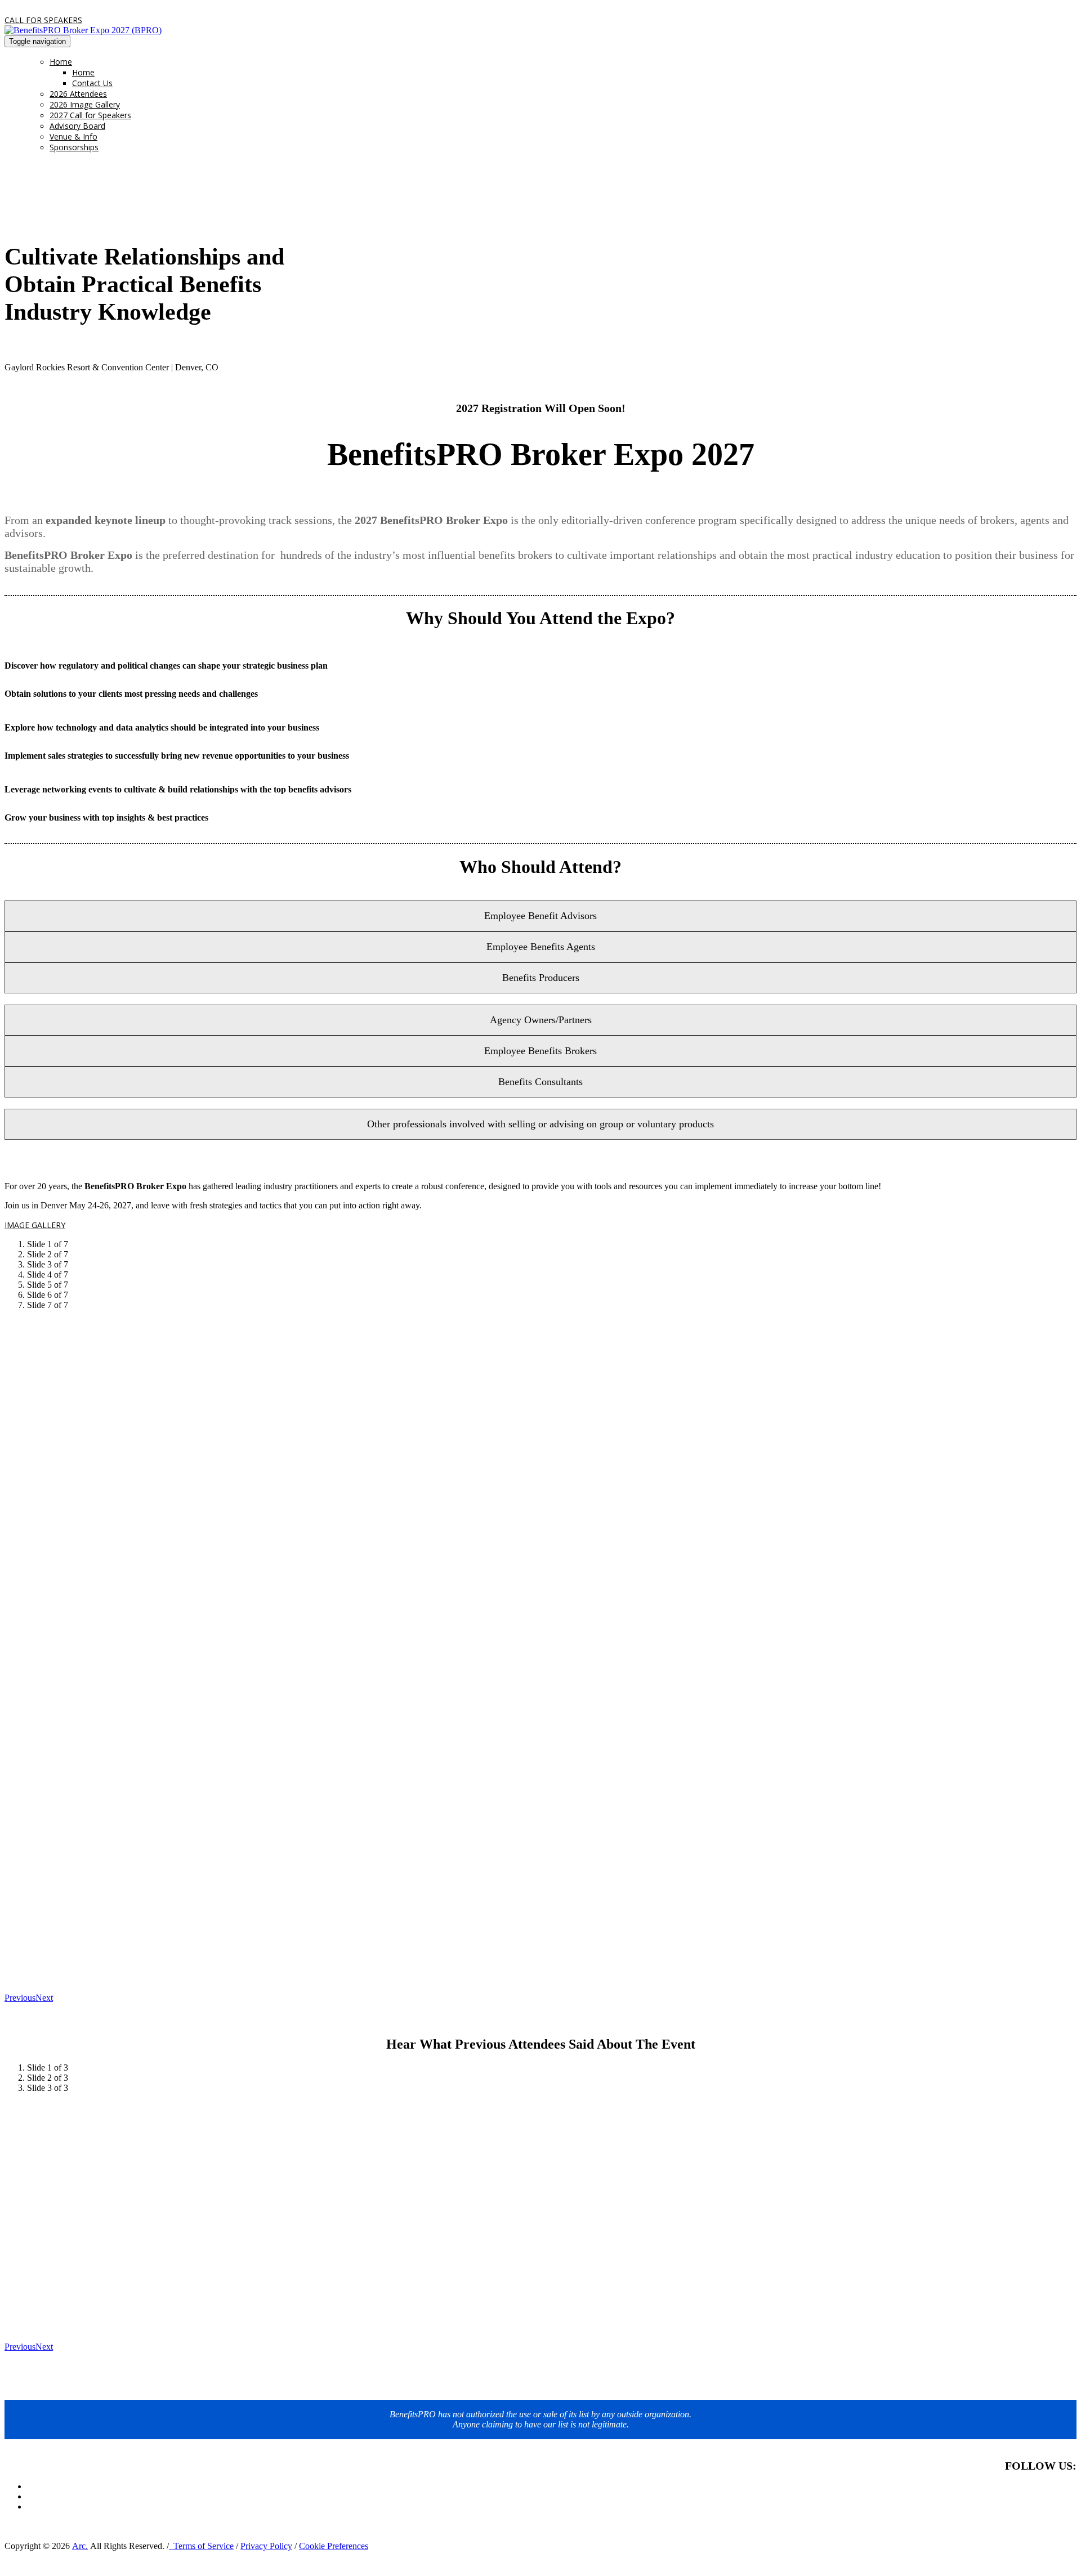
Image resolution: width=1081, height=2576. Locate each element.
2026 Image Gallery (85, 104)
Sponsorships (74, 147)
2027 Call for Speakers (90, 115)
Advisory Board (77, 126)
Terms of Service (201, 2546)
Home (61, 62)
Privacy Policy (266, 2546)
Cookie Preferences (334, 2546)
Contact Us (92, 83)
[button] (43, 20)
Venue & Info (73, 136)
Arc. (80, 2546)
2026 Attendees (78, 94)
